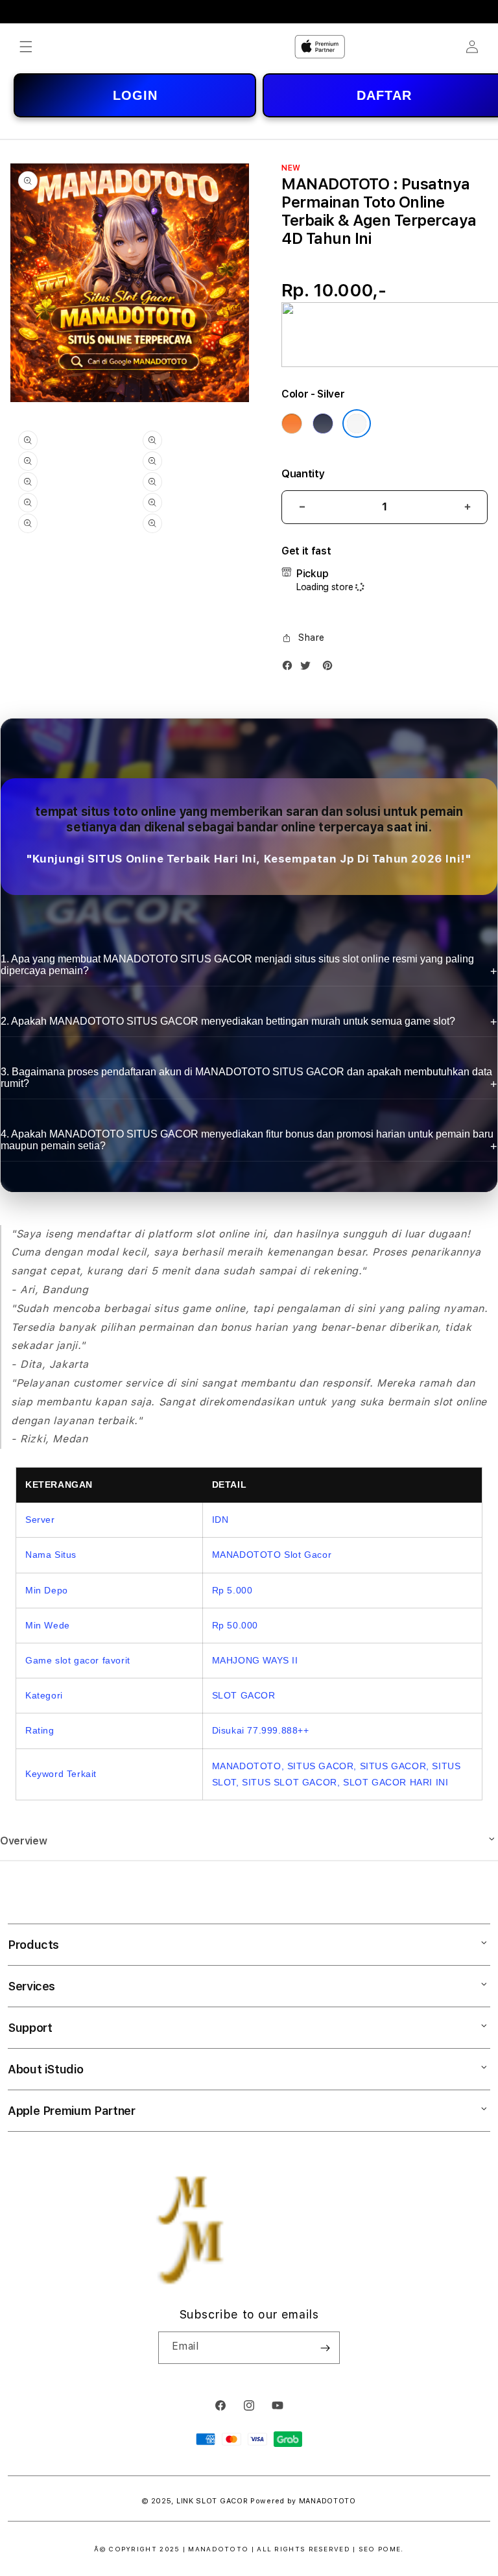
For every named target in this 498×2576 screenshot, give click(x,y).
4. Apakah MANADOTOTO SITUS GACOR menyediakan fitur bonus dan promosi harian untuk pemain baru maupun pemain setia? (247, 1140)
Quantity (303, 474)
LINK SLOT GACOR (212, 2501)
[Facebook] (290, 668)
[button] (26, 47)
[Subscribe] (325, 2348)
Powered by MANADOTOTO (303, 2501)
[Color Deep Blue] (323, 423)
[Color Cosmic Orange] (292, 423)
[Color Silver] (357, 423)
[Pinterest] (331, 668)
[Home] (320, 47)
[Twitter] (309, 668)
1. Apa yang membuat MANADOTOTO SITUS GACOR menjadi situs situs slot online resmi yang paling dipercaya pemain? (237, 965)
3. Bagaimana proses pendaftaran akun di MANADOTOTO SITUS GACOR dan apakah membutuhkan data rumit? (246, 1078)
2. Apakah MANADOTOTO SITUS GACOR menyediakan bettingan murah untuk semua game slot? (228, 1021)
